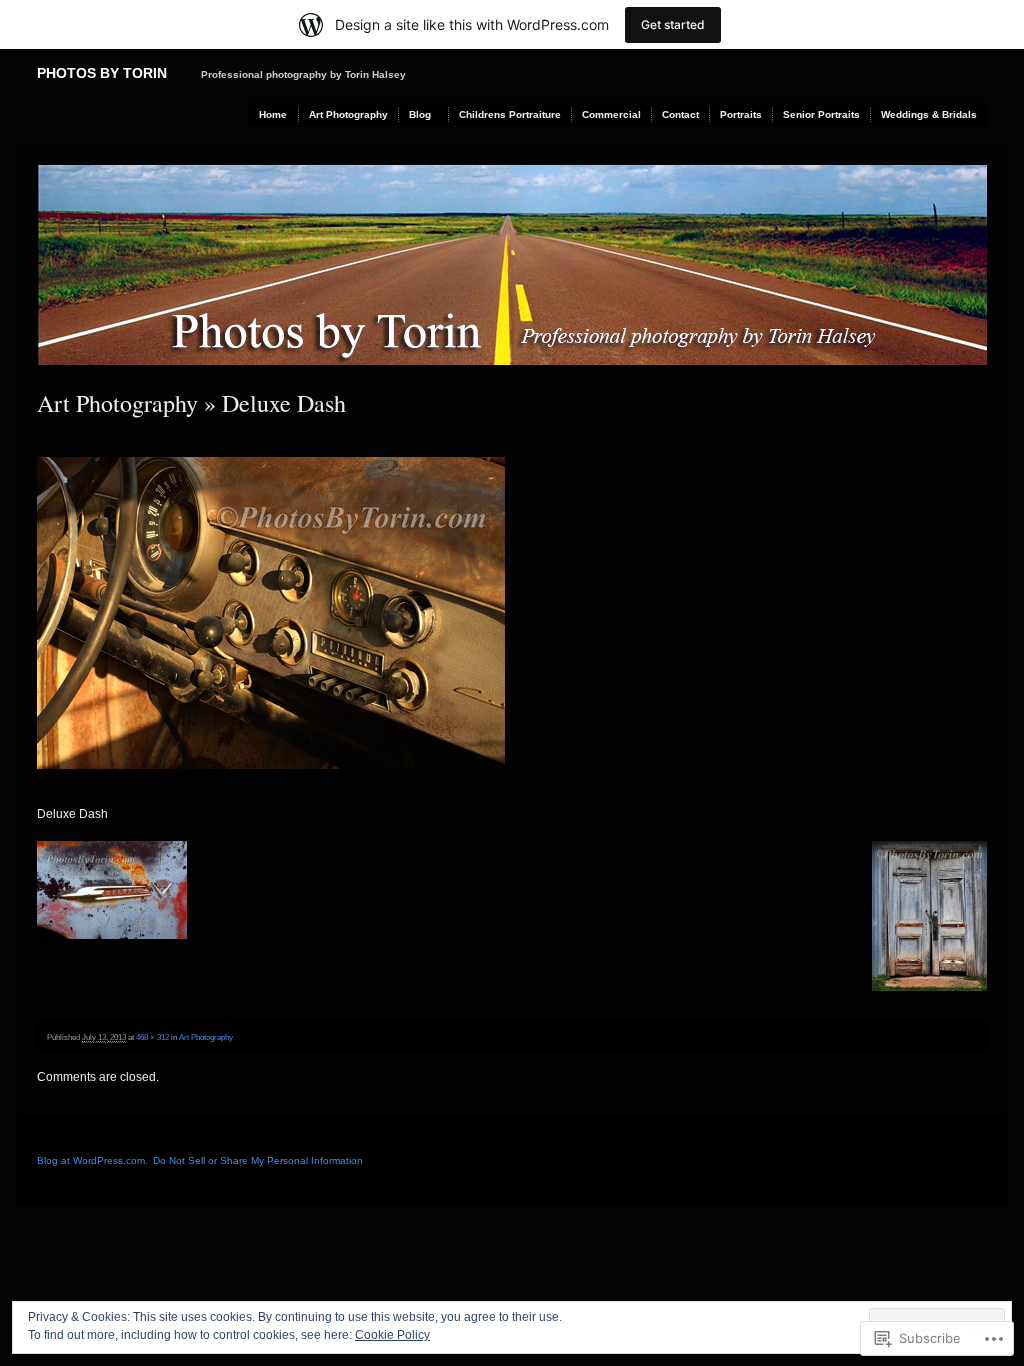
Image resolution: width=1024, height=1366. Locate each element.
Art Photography (348, 114)
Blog (420, 114)
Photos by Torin (102, 73)
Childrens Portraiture (510, 114)
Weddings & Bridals (929, 114)
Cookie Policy (392, 1335)
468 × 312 (152, 1037)
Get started (673, 24)
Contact (680, 114)
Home (273, 114)
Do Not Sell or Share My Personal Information (258, 1160)
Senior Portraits (821, 114)
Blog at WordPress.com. (92, 1160)
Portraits (741, 114)
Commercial (611, 114)
